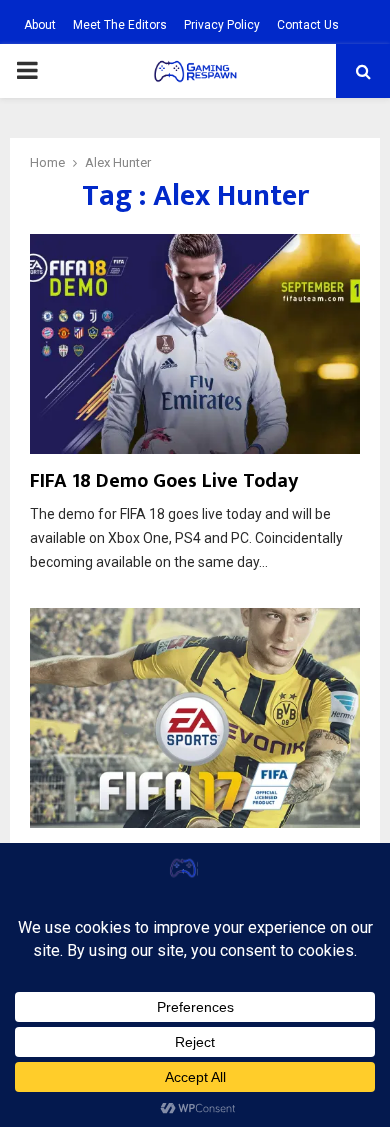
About (40, 25)
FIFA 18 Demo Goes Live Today (164, 481)
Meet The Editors (120, 25)
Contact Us (308, 25)
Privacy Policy (222, 25)
